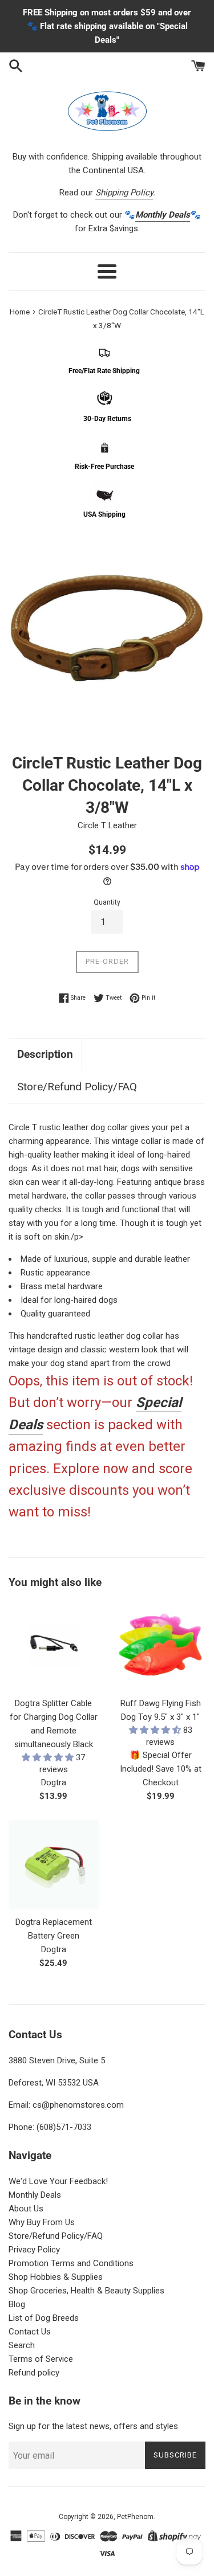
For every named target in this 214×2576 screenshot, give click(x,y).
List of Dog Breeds (44, 2318)
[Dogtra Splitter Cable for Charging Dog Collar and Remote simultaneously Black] (54, 1646)
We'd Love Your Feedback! (58, 2181)
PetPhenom (135, 2517)
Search (22, 2345)
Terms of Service (41, 2359)
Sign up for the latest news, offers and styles (93, 2426)
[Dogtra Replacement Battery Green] (54, 1865)
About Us (26, 2209)
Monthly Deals (35, 2195)
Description (45, 1054)
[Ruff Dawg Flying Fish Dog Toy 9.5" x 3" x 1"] (161, 1646)
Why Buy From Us (42, 2222)
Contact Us (30, 2332)
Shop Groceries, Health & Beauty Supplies (86, 2291)
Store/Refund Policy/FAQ (77, 1087)
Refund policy (34, 2373)
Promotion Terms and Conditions (71, 2263)
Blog (17, 2304)
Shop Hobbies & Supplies (56, 2277)
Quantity (107, 902)
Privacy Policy (34, 2250)
